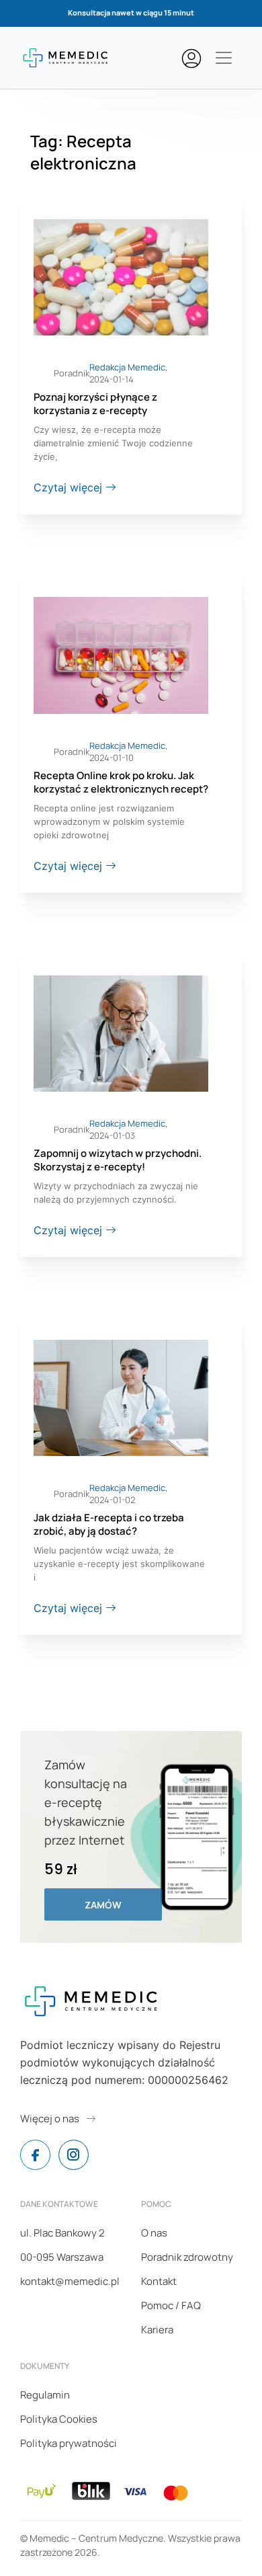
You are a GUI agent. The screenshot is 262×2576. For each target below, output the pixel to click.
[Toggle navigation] (224, 58)
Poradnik (72, 373)
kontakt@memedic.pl (70, 2281)
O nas (154, 2233)
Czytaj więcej (70, 487)
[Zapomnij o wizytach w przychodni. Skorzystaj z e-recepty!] (121, 1033)
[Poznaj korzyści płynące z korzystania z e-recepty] (121, 276)
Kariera (157, 2330)
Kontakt (159, 2281)
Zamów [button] (103, 1905)
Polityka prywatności (69, 2443)
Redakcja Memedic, (128, 367)
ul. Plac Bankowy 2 (62, 2233)
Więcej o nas (50, 2119)
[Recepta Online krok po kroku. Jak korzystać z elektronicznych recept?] (121, 654)
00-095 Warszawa (62, 2257)
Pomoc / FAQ (171, 2305)
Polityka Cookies (59, 2419)
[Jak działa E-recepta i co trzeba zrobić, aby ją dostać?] (121, 1397)
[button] (195, 58)
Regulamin (45, 2395)
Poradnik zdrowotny (187, 2257)
